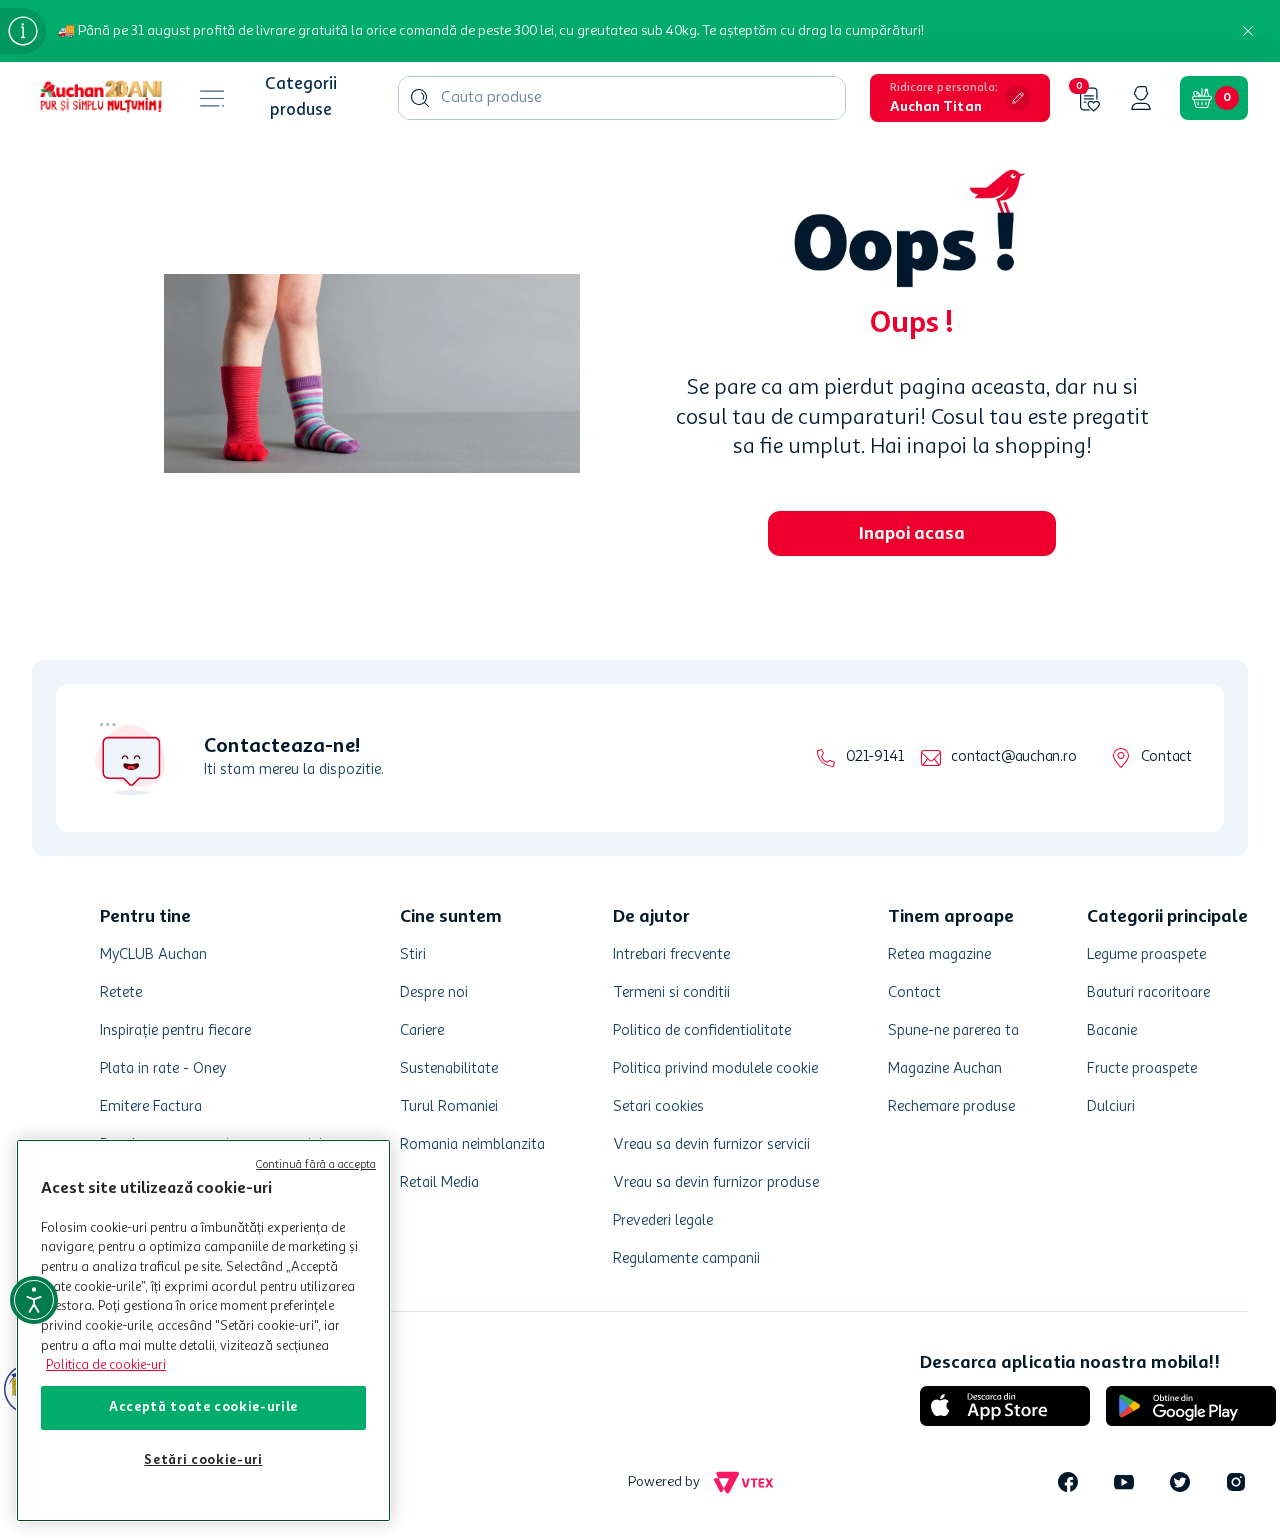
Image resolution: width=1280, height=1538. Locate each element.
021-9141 (874, 757)
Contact (1166, 757)
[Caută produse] (420, 98)
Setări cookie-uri (203, 1460)
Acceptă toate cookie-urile (203, 1407)
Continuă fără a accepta (316, 1165)
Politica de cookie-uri (106, 1365)
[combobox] (622, 98)
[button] (960, 98)
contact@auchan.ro (1013, 757)
